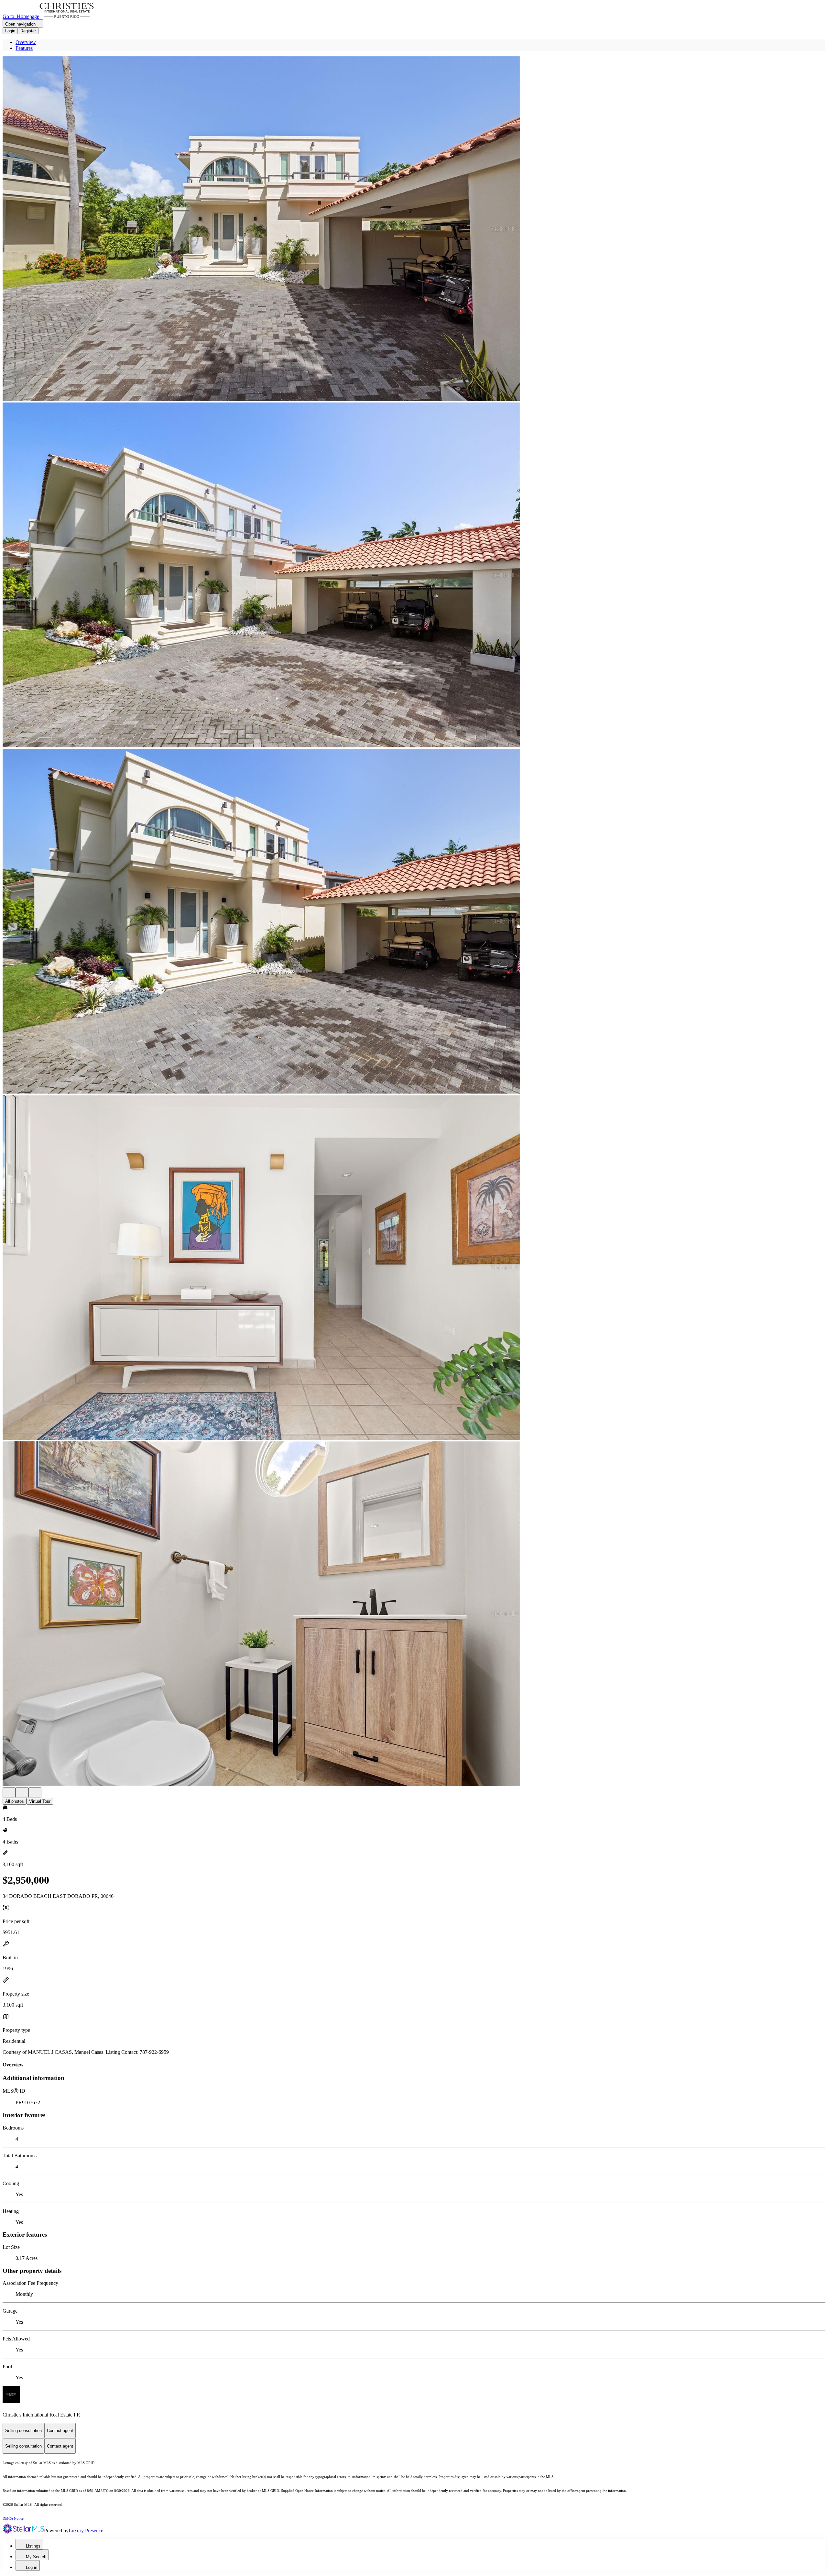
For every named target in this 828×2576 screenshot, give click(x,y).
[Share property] (35, 1793)
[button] (414, 229)
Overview (26, 42)
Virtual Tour (40, 1801)
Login (10, 31)
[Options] (9, 1793)
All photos (15, 1801)
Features (24, 48)
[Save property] (22, 1793)
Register (28, 31)
